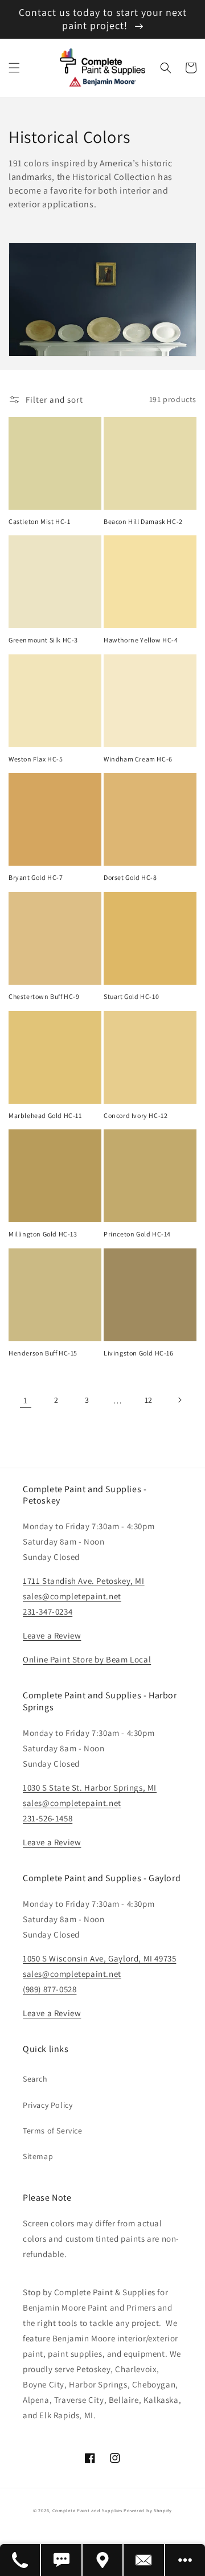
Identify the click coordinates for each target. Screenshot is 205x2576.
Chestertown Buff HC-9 (44, 996)
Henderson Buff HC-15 (43, 1353)
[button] (14, 68)
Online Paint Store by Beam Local (87, 1659)
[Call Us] (20, 2560)
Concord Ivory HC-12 (136, 1115)
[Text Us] (61, 2560)
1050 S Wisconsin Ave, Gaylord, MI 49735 (99, 1958)
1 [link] (26, 1400)
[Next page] (179, 1400)
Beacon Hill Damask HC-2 (143, 521)
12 (149, 1400)
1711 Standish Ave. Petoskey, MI (84, 1581)
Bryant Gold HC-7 (36, 877)
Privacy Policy (48, 2105)
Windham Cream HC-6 (138, 759)
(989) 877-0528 (50, 1989)
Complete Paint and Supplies (87, 2510)
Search (35, 2079)
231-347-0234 (48, 1611)
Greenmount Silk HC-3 (43, 640)
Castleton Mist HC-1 (39, 521)
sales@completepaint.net (72, 1596)
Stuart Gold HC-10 (131, 996)
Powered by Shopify (148, 2510)
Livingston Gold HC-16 (139, 1353)
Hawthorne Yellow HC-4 (141, 640)
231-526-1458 (48, 1818)
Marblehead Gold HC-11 (45, 1115)
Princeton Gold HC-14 (137, 1234)
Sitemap (38, 2156)
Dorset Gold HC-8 (130, 877)
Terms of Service (53, 2131)
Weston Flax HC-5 (36, 759)
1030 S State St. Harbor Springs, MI (90, 1787)
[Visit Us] (103, 2560)
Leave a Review (52, 1635)
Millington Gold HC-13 (43, 1234)
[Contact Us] (144, 2560)
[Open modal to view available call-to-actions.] (185, 2560)
